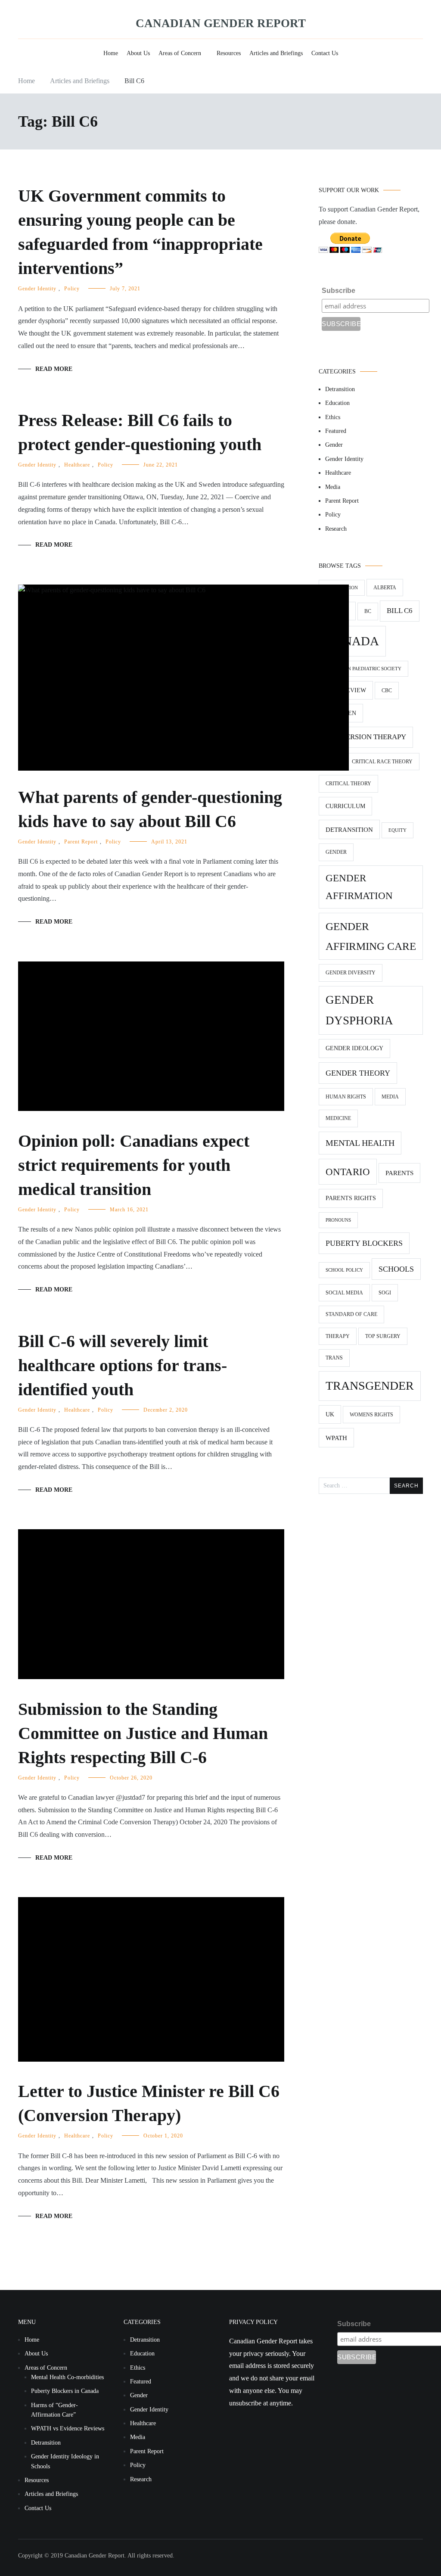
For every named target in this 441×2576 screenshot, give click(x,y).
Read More (54, 369)
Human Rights (346, 1097)
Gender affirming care (371, 936)
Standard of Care (351, 1314)
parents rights (351, 1198)
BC (368, 611)
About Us (138, 53)
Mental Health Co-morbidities (67, 2377)
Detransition (340, 389)
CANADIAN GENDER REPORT (221, 23)
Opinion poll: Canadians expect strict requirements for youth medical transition (134, 1165)
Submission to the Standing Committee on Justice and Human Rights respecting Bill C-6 (143, 1733)
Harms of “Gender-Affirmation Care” (54, 2410)
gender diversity (351, 973)
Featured (336, 431)
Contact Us (325, 53)
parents (399, 1173)
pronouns (338, 1220)
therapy (338, 1336)
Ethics (333, 417)
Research (336, 529)
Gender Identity (37, 289)
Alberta (385, 588)
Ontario (348, 1172)
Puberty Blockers (364, 1243)
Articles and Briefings (276, 53)
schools (396, 1269)
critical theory (348, 784)
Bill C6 (400, 611)
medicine (338, 1118)
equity (398, 830)
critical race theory (382, 762)
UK (330, 1414)
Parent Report (81, 842)
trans (334, 1358)
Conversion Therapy (366, 737)
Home (111, 53)
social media (344, 1293)
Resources (229, 53)
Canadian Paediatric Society (363, 669)
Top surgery (383, 1336)
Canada (352, 641)
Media (333, 487)
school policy (344, 1270)
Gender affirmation (359, 887)
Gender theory (358, 1073)
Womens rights (371, 1415)
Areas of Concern (180, 53)
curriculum (345, 806)
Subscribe (339, 291)
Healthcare (77, 465)
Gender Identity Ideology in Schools (65, 2461)
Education (337, 403)
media (390, 1097)
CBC (387, 691)
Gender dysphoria (359, 1010)
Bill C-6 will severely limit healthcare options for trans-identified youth (123, 1365)
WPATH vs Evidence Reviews (68, 2428)
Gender (334, 445)
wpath (336, 1438)
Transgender (370, 1386)
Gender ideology (354, 1048)
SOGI (385, 1293)
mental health (360, 1143)
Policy (72, 289)
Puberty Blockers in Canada (65, 2391)
